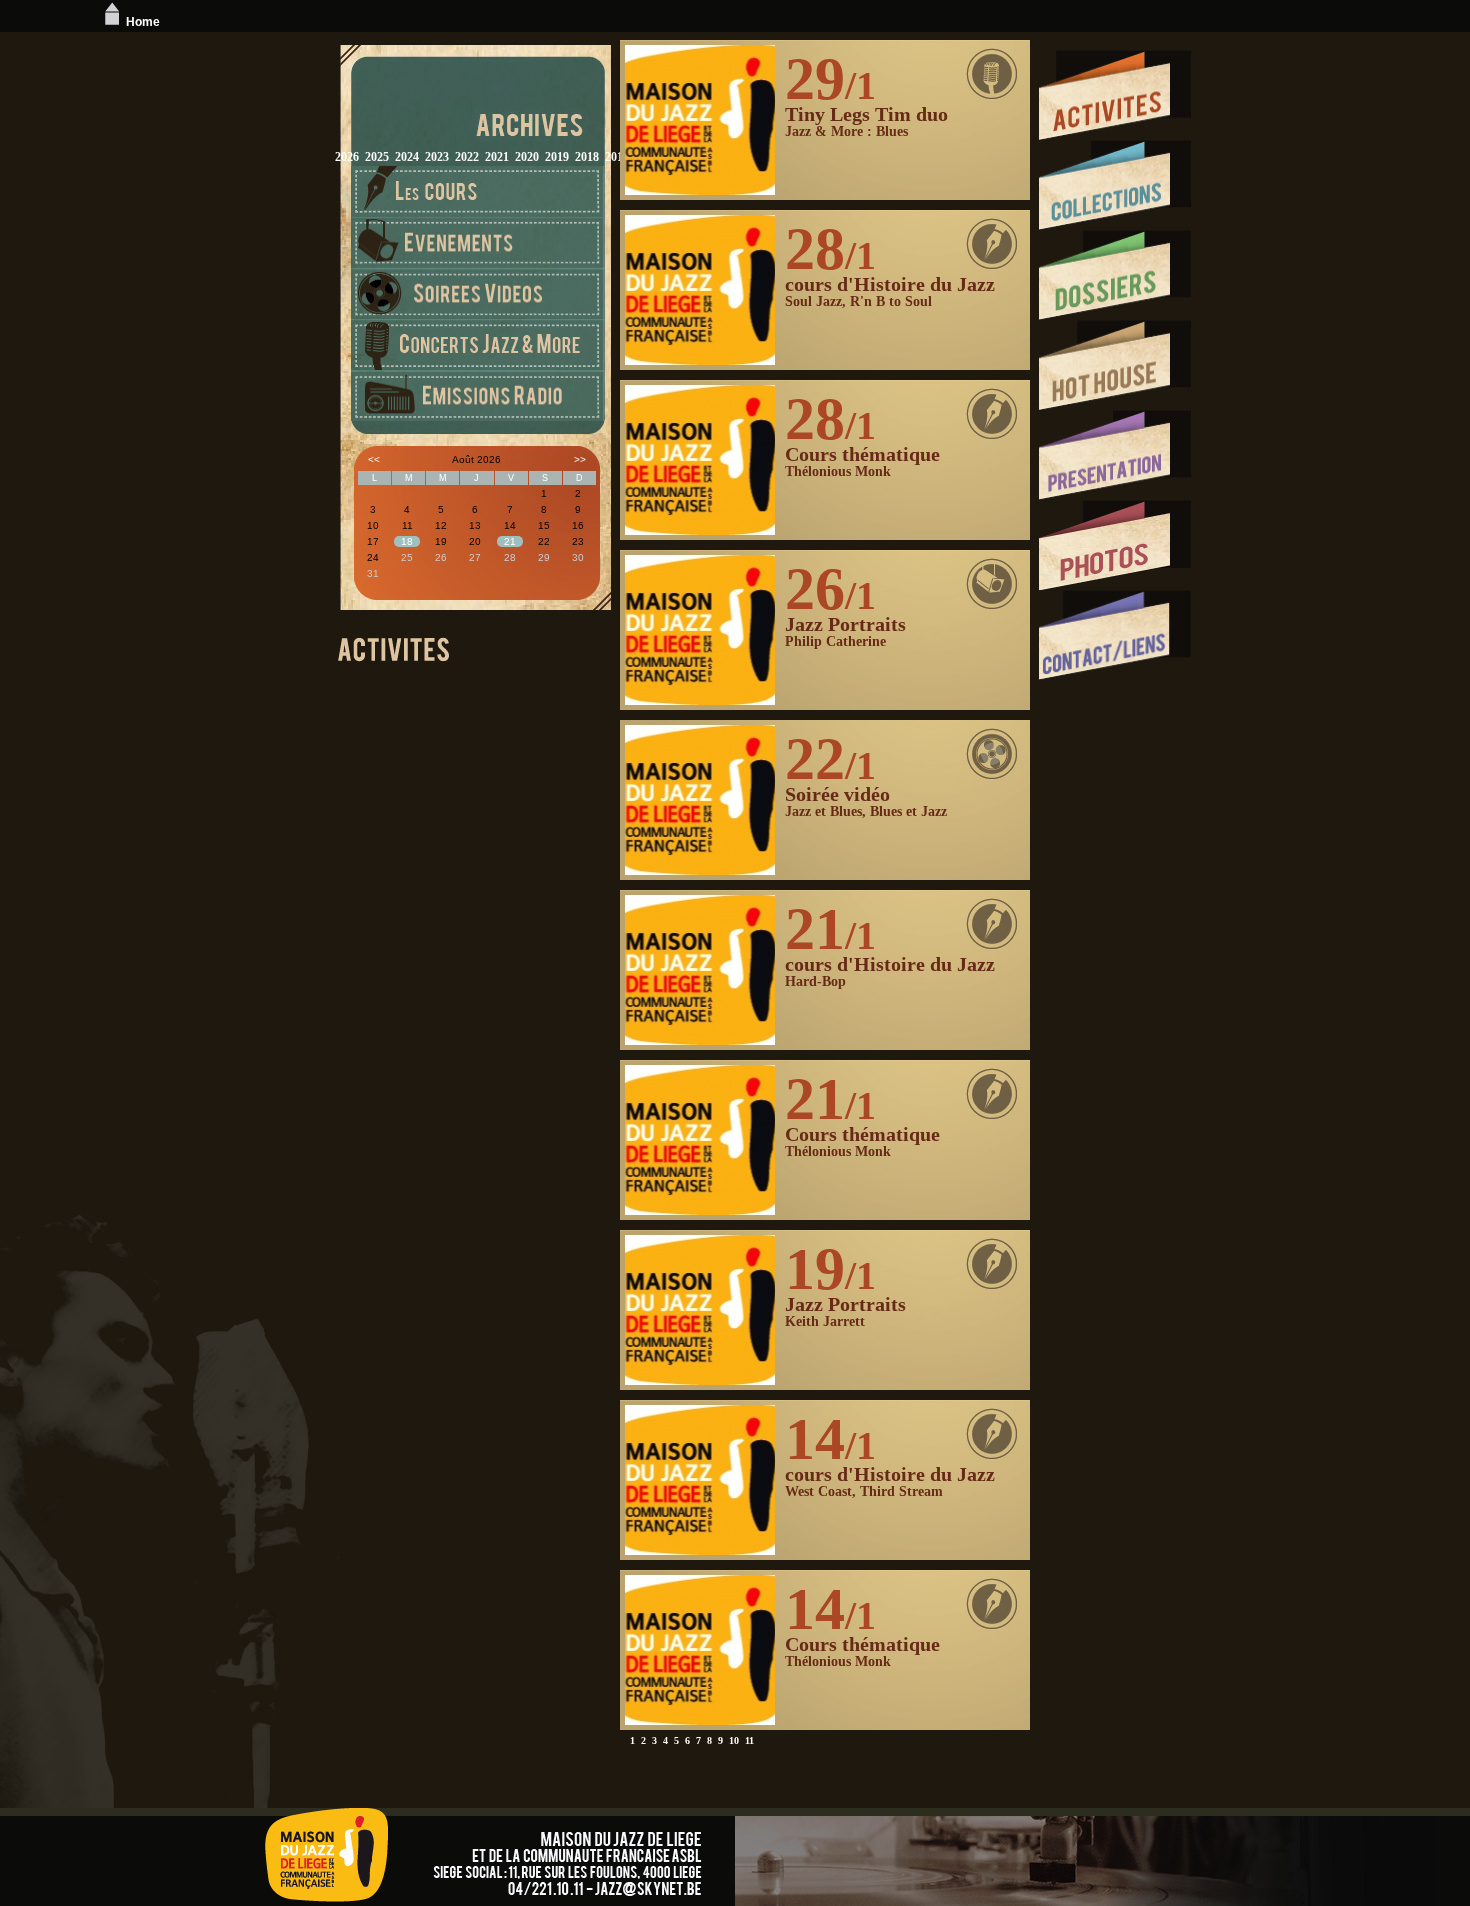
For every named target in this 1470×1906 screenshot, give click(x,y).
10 (734, 1740)
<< (374, 459)
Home (143, 22)
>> (580, 459)
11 (749, 1740)
